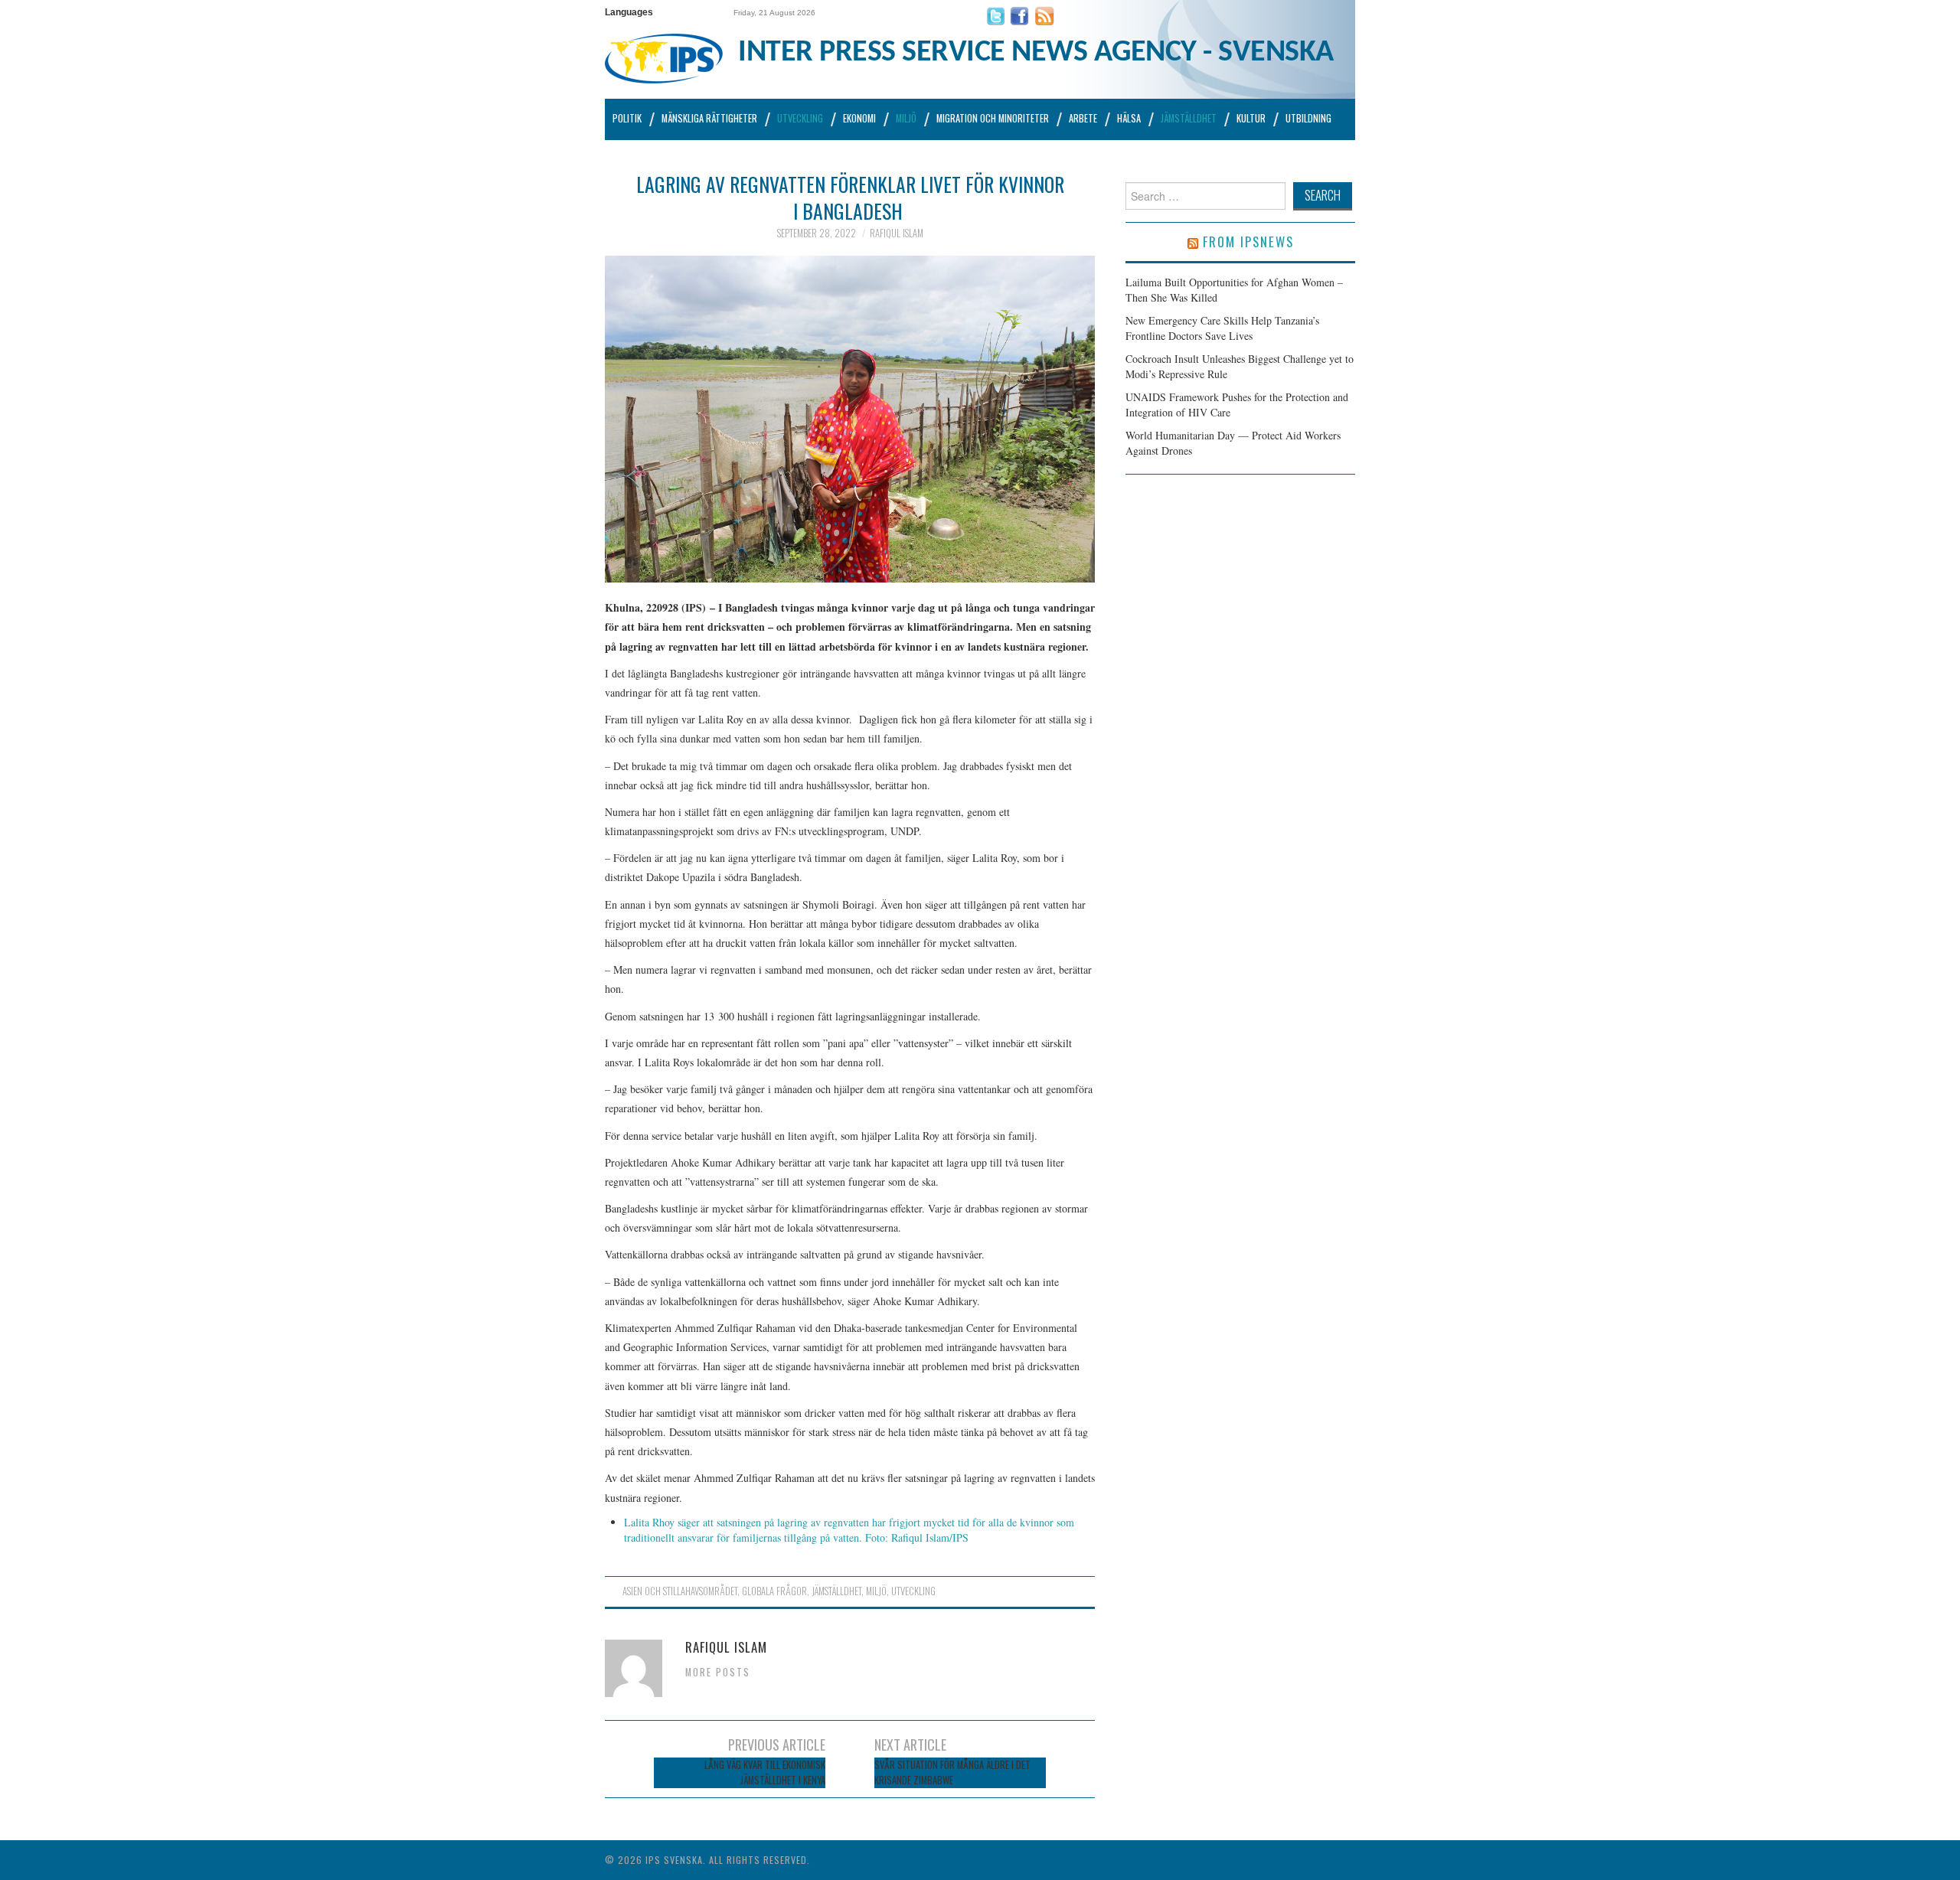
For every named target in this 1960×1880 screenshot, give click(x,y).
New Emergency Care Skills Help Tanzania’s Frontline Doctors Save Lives (1222, 328)
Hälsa (1129, 118)
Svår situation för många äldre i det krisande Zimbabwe (952, 1772)
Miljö (906, 118)
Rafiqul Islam (897, 233)
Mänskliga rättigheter (709, 118)
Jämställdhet (1189, 118)
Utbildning (1308, 118)
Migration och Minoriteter (993, 118)
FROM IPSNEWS (1248, 242)
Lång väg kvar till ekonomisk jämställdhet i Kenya (765, 1772)
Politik (627, 118)
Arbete (1083, 118)
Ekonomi (859, 118)
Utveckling (800, 118)
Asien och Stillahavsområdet (680, 1591)
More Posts (718, 1672)
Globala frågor (774, 1591)
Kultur (1251, 118)
